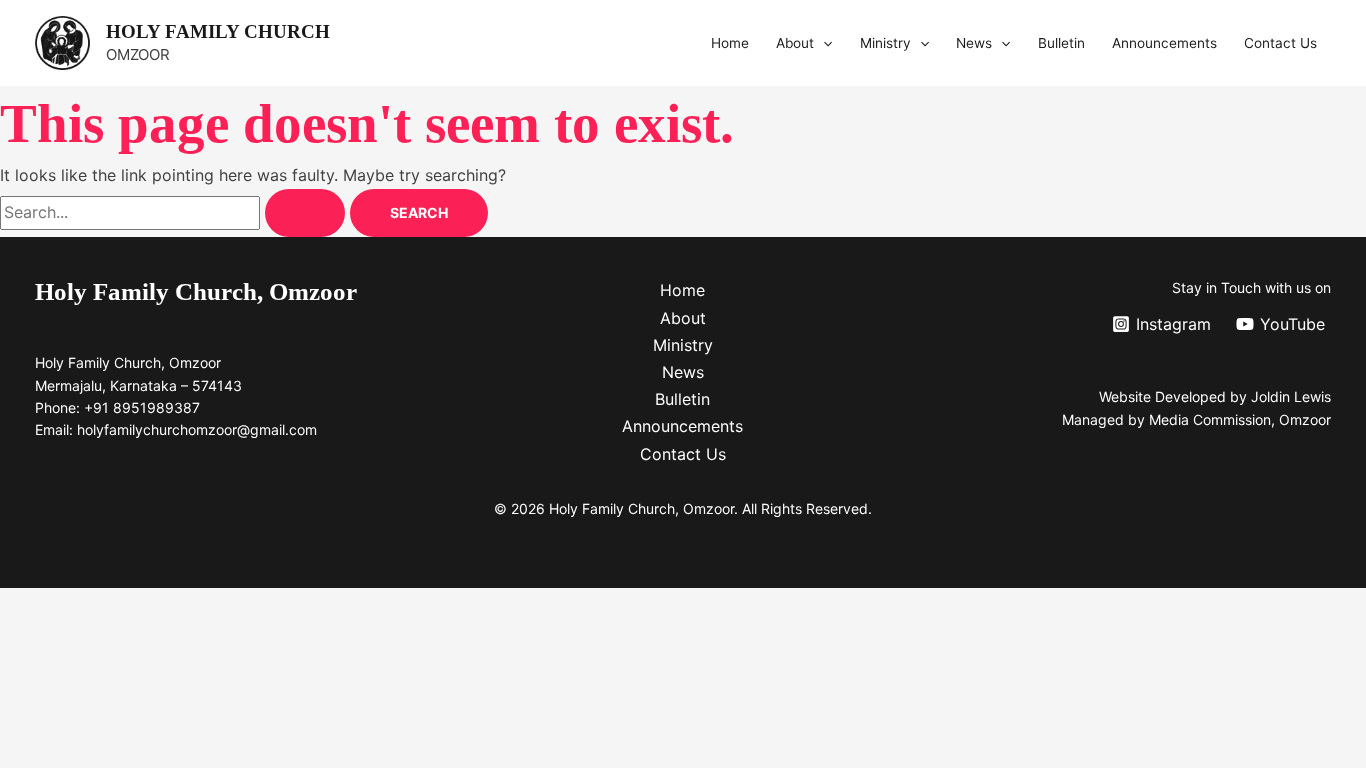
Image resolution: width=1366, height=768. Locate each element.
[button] (823, 43)
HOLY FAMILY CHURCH (218, 31)
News (974, 43)
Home (730, 43)
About (795, 43)
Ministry (885, 43)
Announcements (1164, 43)
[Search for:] (175, 212)
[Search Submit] (305, 213)
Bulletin (1061, 43)
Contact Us (1280, 43)
